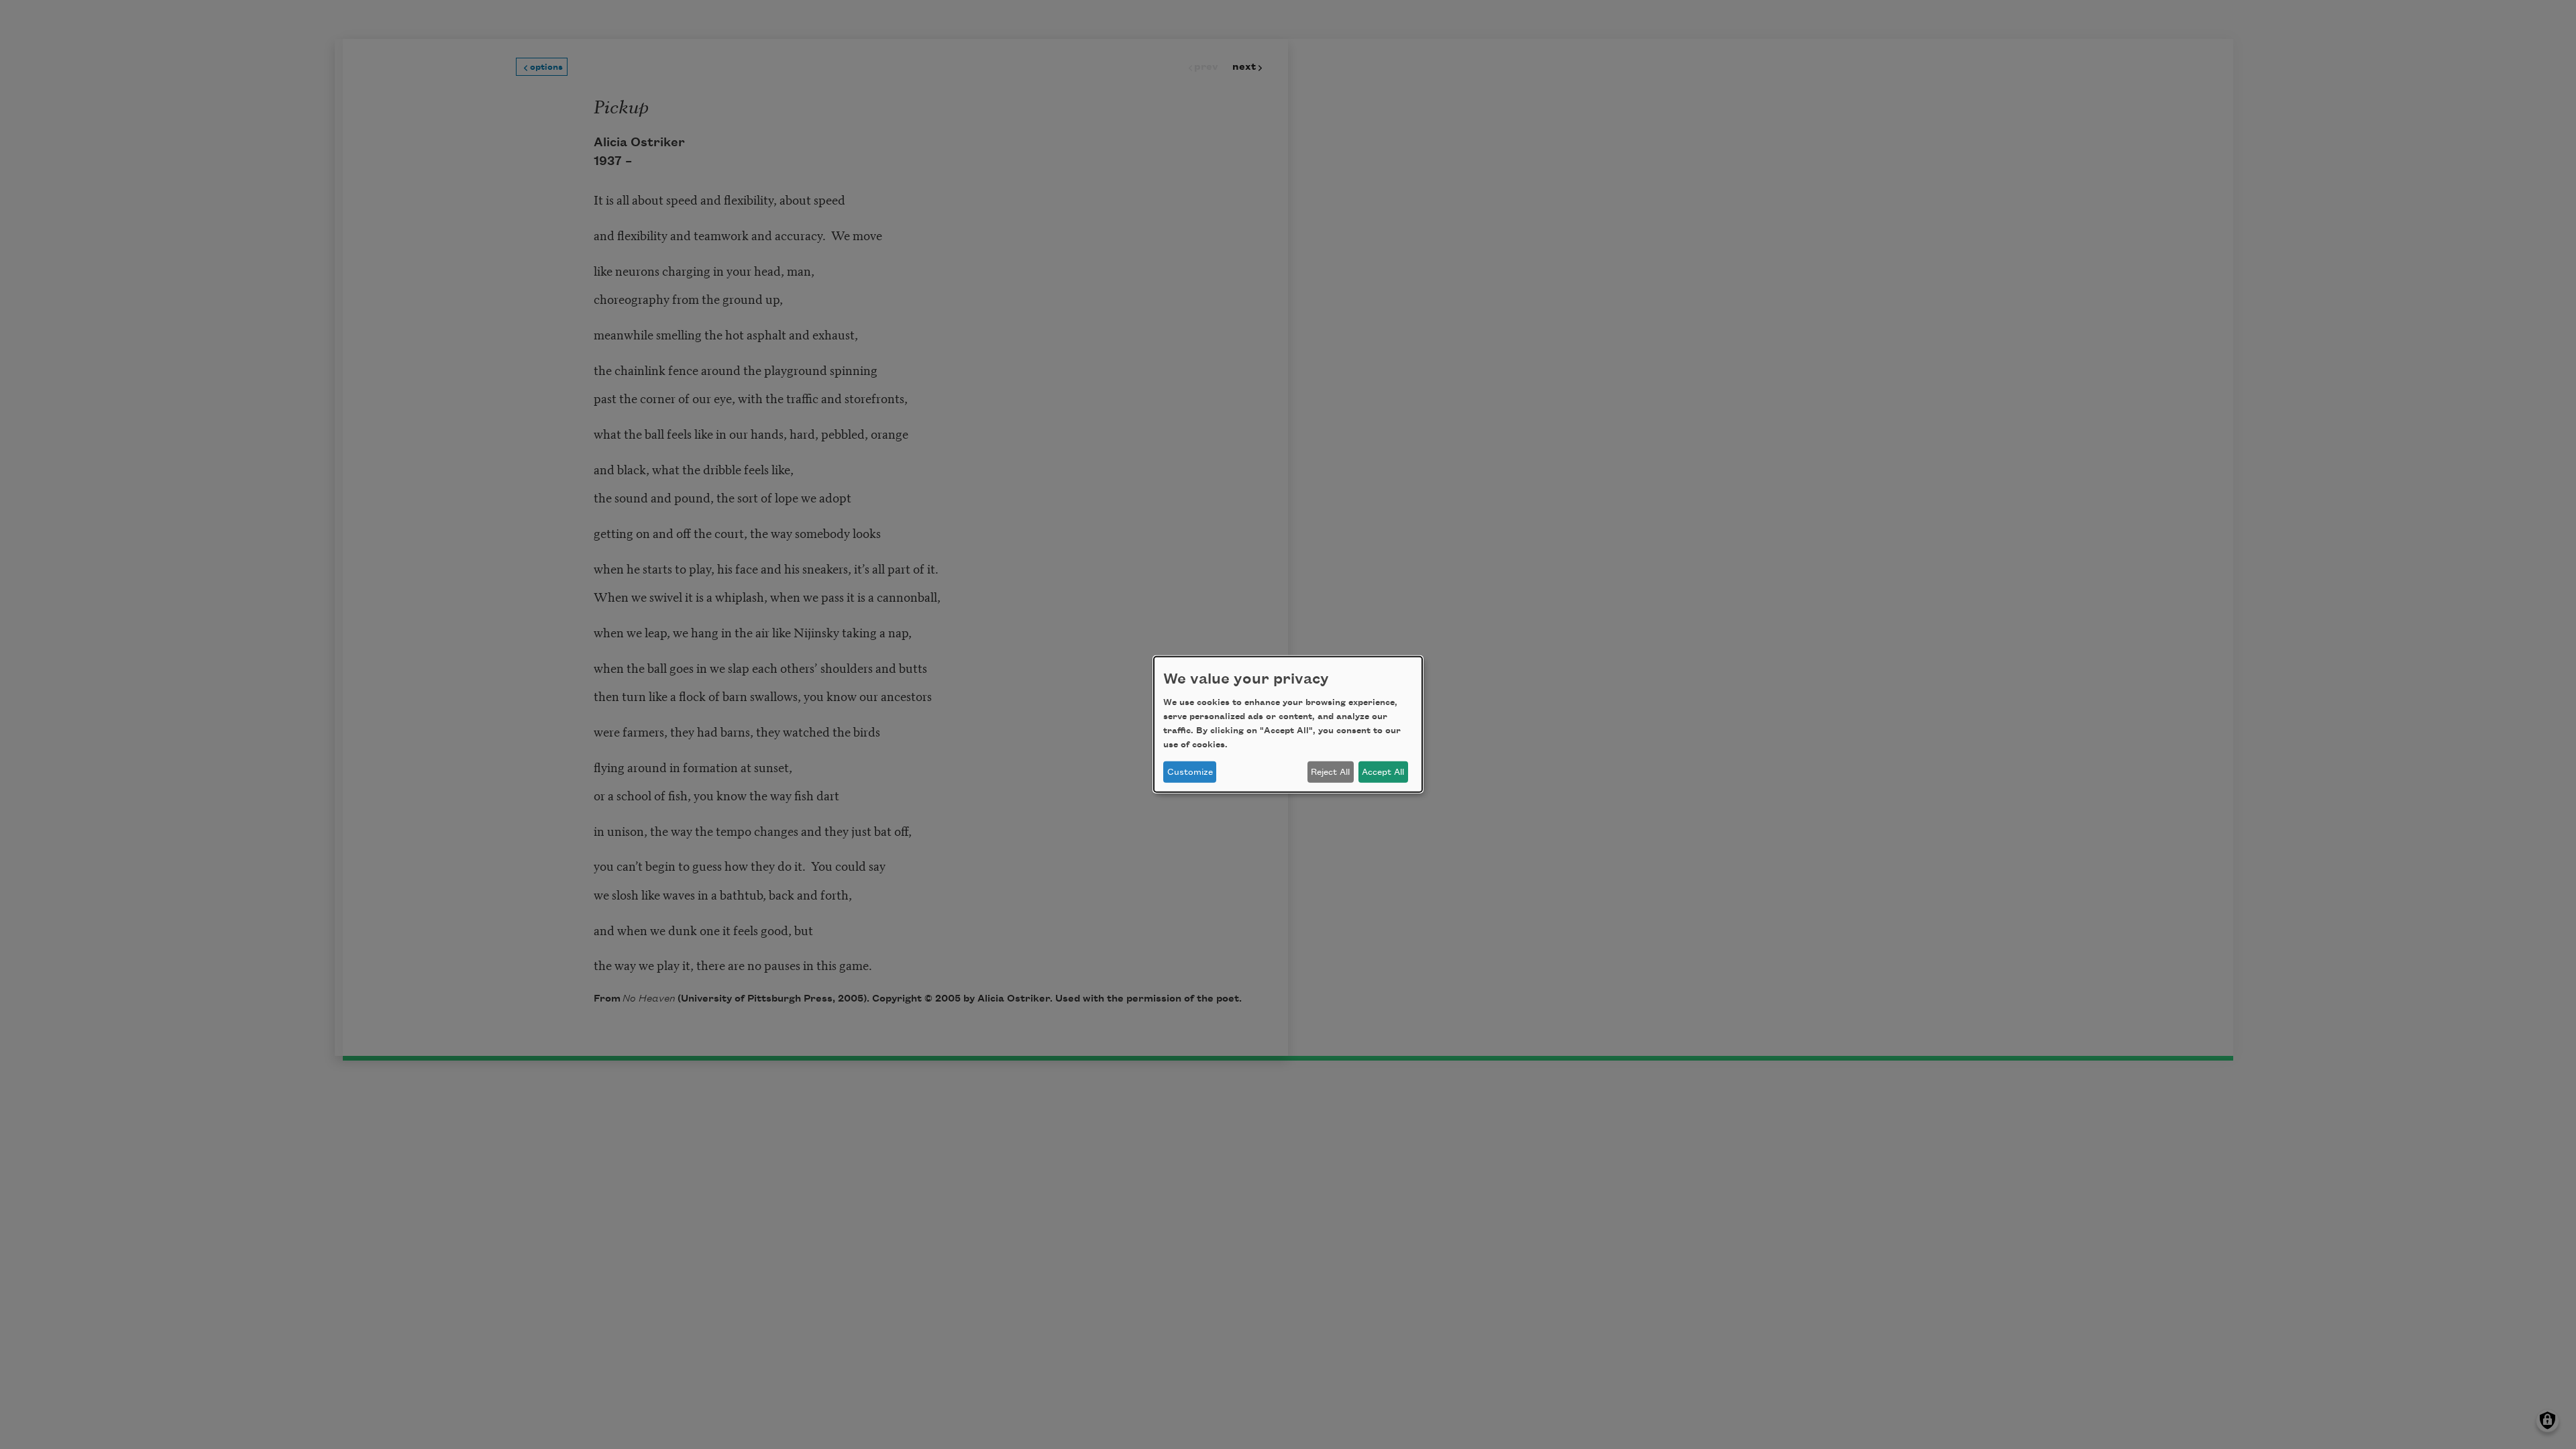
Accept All (1383, 772)
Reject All (1330, 772)
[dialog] (1288, 724)
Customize (1190, 772)
